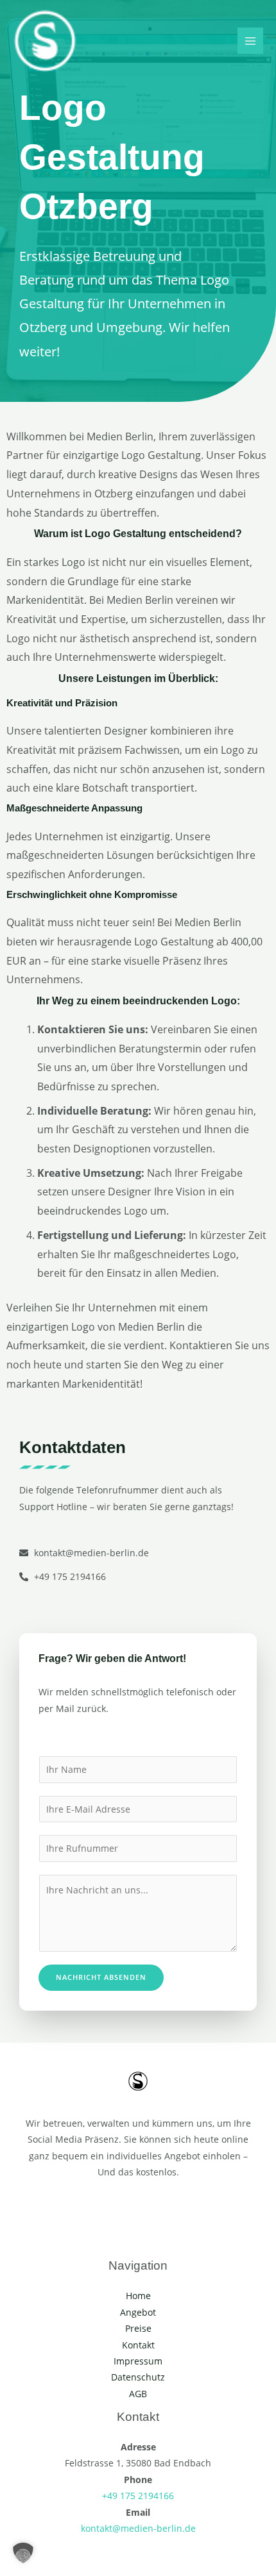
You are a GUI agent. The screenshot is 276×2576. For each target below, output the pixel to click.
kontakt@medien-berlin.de (138, 2528)
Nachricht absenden (101, 1977)
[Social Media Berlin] (45, 41)
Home (138, 2296)
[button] (23, 2553)
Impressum (138, 2361)
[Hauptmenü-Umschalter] (251, 41)
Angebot (138, 2312)
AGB (138, 2394)
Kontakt (138, 2345)
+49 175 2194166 (138, 2496)
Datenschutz (138, 2377)
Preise (138, 2328)
